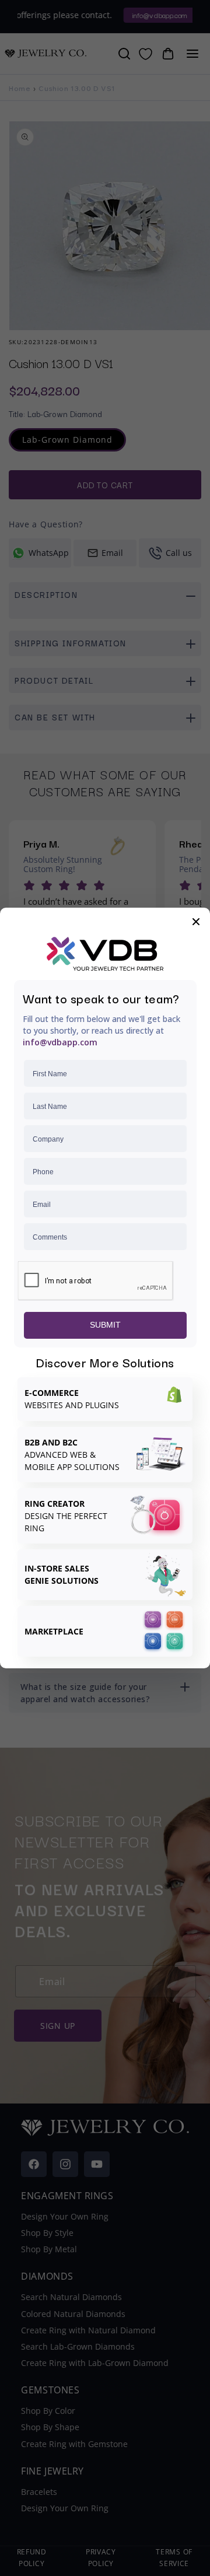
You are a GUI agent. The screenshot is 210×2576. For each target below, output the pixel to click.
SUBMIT (105, 1325)
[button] (196, 922)
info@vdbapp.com (60, 1042)
